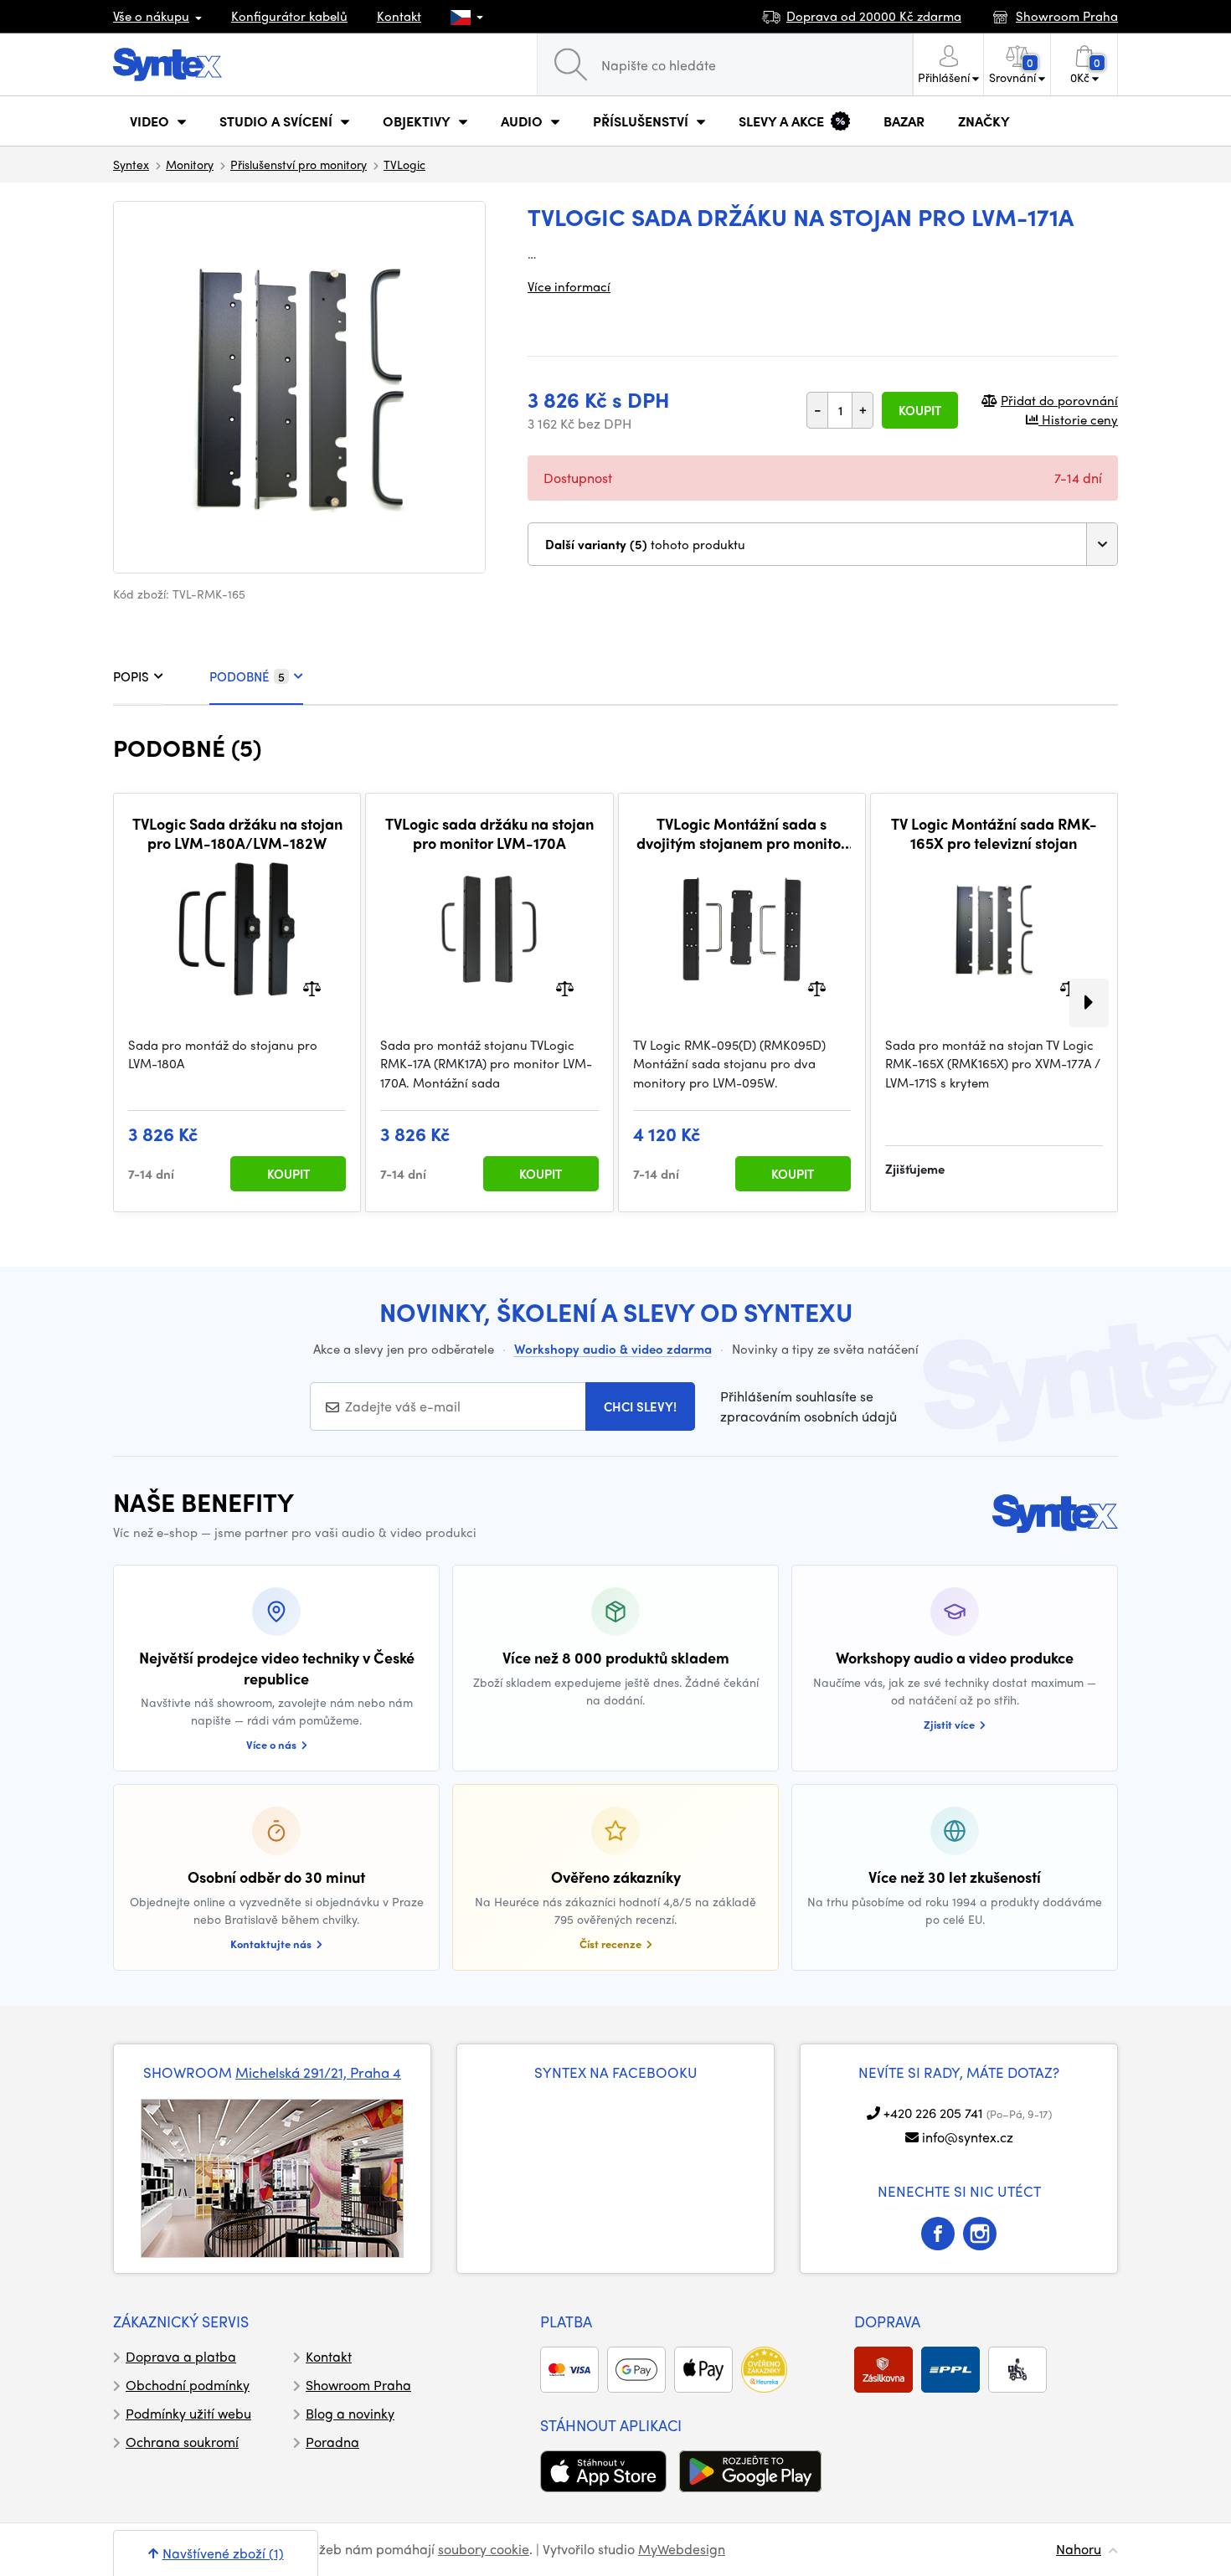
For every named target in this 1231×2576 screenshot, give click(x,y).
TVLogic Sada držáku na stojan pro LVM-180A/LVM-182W (237, 833)
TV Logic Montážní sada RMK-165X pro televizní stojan (994, 833)
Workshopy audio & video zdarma (613, 1349)
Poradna (332, 2442)
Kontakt (399, 16)
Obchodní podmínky (188, 2385)
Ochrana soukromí (182, 2442)
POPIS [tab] (131, 676)
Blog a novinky (350, 2413)
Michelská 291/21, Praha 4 (318, 2072)
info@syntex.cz (968, 2137)
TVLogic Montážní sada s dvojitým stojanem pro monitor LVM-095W (742, 833)
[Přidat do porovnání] (312, 987)
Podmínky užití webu (188, 2413)
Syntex (131, 164)
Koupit (920, 410)
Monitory (190, 164)
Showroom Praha (358, 2385)
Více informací (569, 286)
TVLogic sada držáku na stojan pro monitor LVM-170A (489, 833)
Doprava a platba (181, 2356)
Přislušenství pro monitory (299, 164)
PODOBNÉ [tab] (247, 676)
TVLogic (404, 164)
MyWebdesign (682, 2549)
